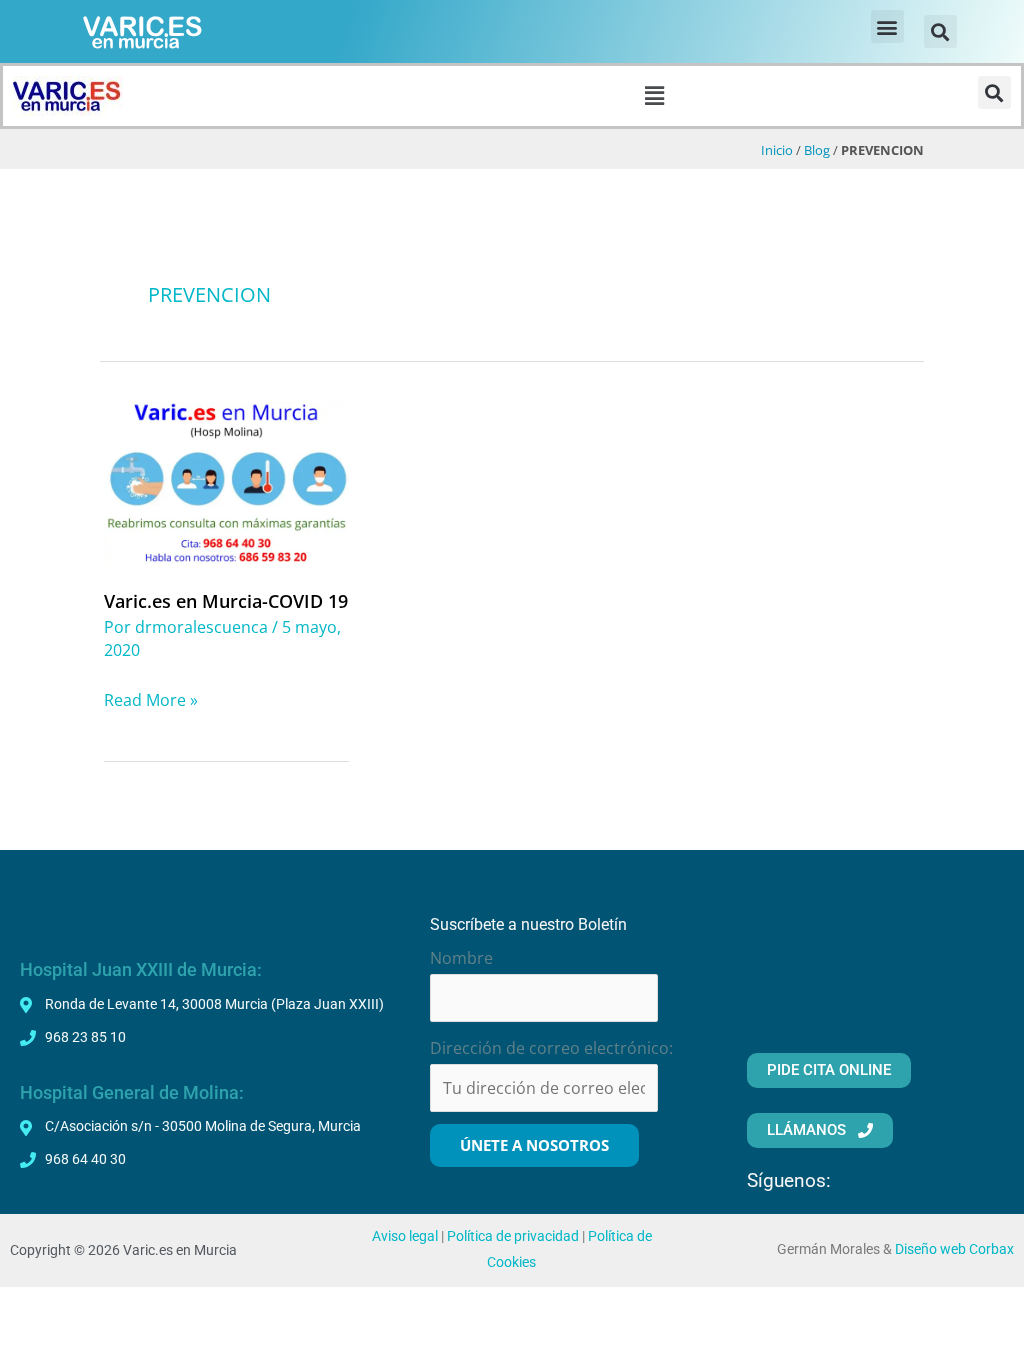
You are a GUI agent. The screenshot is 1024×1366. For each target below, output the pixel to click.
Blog (817, 150)
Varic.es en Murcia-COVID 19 (226, 601)
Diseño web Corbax (954, 1249)
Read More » (151, 698)
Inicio (777, 150)
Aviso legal (405, 1236)
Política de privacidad (513, 1236)
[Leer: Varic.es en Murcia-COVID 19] (226, 482)
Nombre (461, 958)
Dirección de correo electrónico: (551, 1048)
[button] (887, 26)
